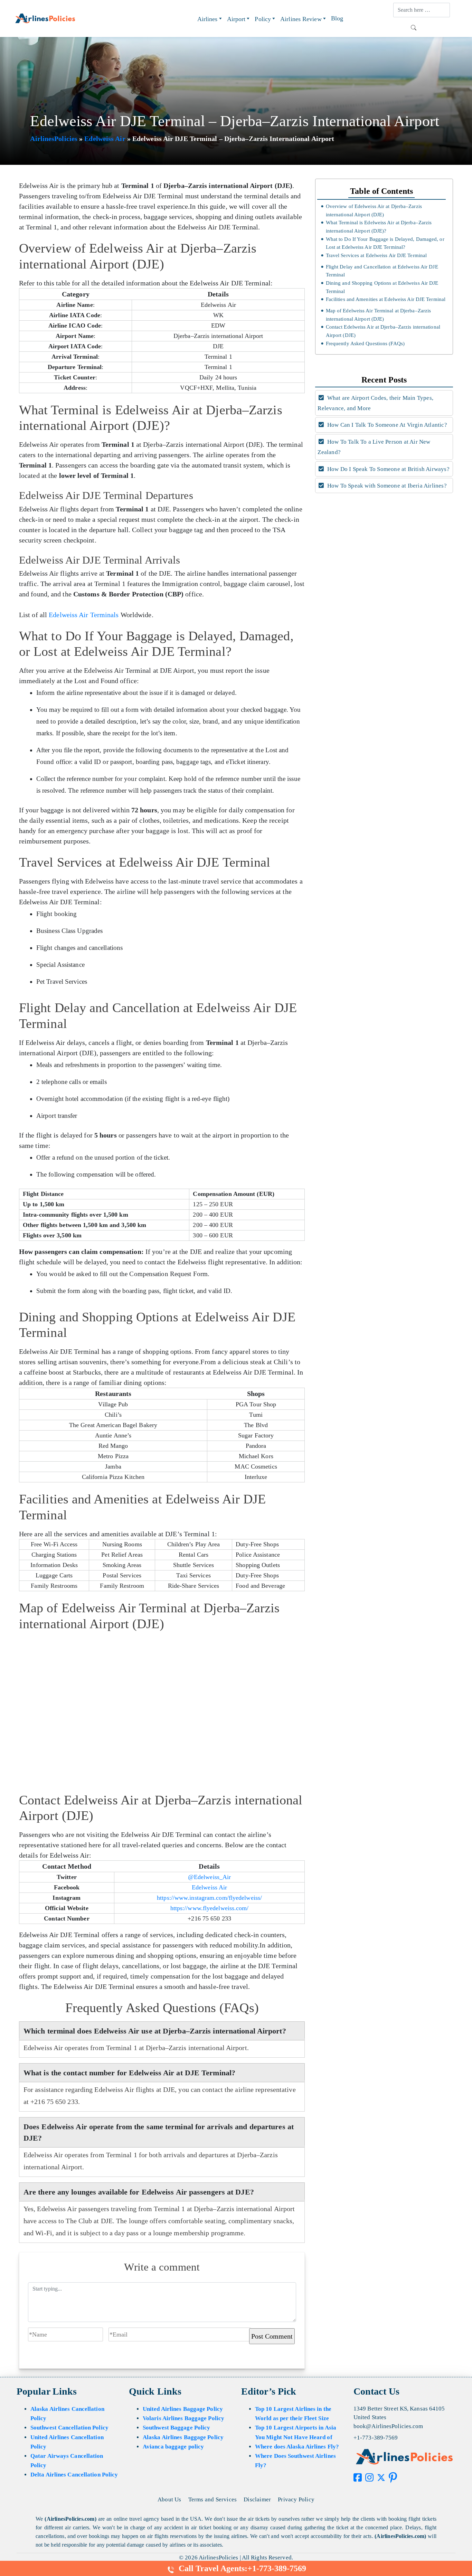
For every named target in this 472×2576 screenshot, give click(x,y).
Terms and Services (213, 2499)
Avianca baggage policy (173, 2447)
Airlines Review (301, 19)
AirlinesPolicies (54, 139)
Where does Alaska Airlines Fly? (297, 2447)
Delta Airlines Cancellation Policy (74, 2475)
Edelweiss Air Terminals (84, 615)
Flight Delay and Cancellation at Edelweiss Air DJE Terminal (382, 271)
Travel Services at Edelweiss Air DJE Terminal (376, 255)
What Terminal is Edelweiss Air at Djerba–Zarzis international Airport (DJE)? (379, 227)
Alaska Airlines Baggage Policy (183, 2437)
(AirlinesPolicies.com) (70, 2519)
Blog (337, 18)
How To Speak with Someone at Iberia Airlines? (386, 486)
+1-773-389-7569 (376, 2438)
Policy (263, 19)
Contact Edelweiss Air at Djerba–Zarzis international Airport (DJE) (383, 331)
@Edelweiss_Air (209, 1877)
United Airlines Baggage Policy (183, 2409)
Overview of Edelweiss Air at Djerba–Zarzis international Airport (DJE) (374, 210)
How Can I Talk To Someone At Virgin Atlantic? (386, 425)
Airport (236, 19)
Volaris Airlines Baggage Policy (183, 2418)
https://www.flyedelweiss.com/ (210, 1908)
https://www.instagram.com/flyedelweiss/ (209, 1898)
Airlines (207, 19)
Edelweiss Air (105, 139)
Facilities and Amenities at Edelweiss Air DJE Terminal (386, 299)
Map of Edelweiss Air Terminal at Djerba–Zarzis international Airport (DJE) (379, 315)
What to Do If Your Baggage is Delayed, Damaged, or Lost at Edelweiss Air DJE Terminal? (385, 243)
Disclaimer (257, 2499)
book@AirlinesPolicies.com (388, 2426)
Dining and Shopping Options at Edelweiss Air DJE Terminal (382, 287)
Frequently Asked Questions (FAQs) (365, 343)
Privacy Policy (296, 2499)
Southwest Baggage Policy (176, 2428)
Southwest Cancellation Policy (69, 2428)
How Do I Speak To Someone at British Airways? (388, 469)
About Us (169, 2499)
